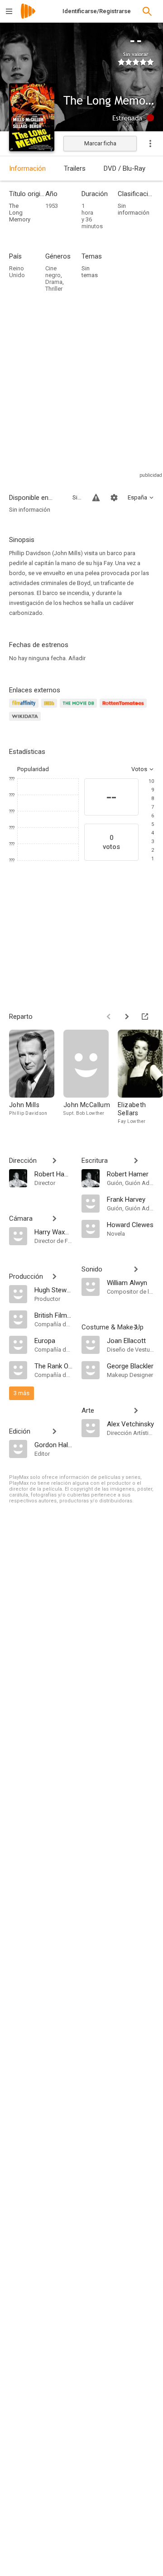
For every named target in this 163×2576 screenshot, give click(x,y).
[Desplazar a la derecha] (127, 1017)
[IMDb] (50, 708)
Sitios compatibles (77, 497)
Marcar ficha (100, 143)
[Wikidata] (26, 722)
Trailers (75, 168)
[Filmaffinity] (25, 708)
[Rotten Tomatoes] (125, 708)
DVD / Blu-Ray (125, 168)
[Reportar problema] (96, 498)
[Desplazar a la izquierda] (109, 1017)
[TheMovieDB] (80, 708)
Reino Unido (17, 272)
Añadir (77, 658)
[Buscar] (147, 11)
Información (27, 168)
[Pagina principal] (28, 17)
